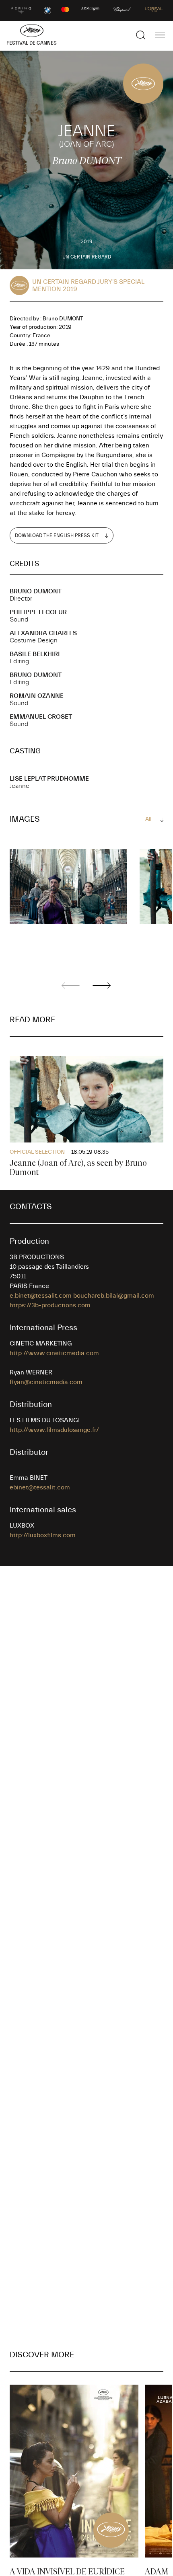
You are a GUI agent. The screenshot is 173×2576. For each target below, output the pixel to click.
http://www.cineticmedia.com (54, 1353)
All (148, 819)
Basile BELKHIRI (35, 654)
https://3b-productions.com (50, 1305)
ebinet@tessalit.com (40, 1487)
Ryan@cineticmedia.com (46, 1382)
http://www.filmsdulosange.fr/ (54, 1430)
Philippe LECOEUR (38, 612)
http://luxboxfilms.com (43, 1535)
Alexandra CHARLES (43, 633)
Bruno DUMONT (36, 591)
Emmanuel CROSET (41, 717)
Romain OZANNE (37, 696)
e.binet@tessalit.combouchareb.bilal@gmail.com (82, 1296)
